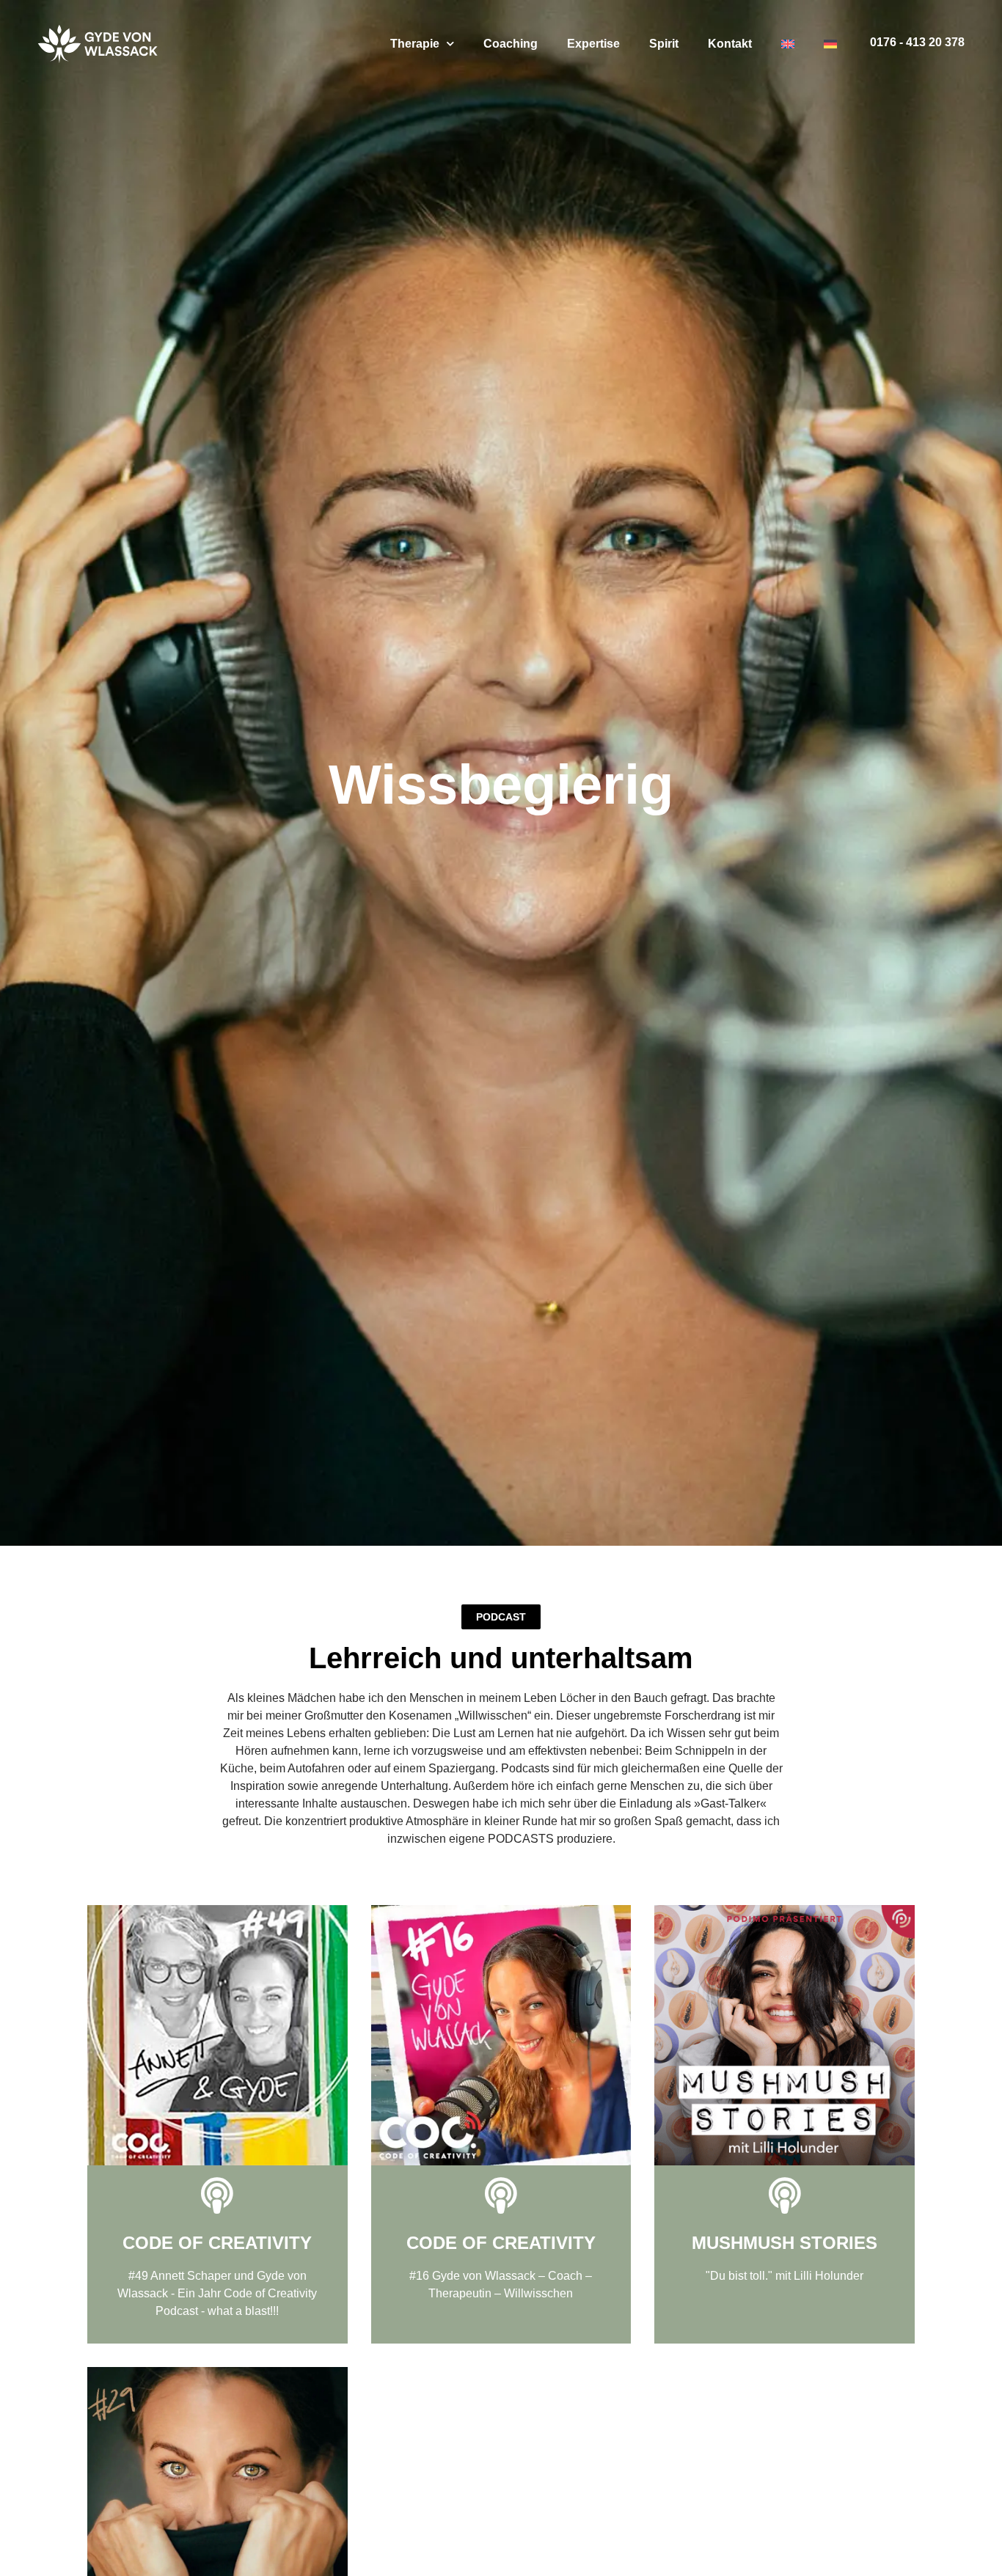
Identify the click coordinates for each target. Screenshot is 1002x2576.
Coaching (511, 44)
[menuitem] (788, 44)
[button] (501, 1617)
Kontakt (730, 44)
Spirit (664, 44)
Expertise (593, 44)
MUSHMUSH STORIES (785, 2243)
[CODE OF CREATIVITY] (217, 2195)
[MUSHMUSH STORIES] (785, 2195)
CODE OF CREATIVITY (217, 2243)
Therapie (415, 44)
